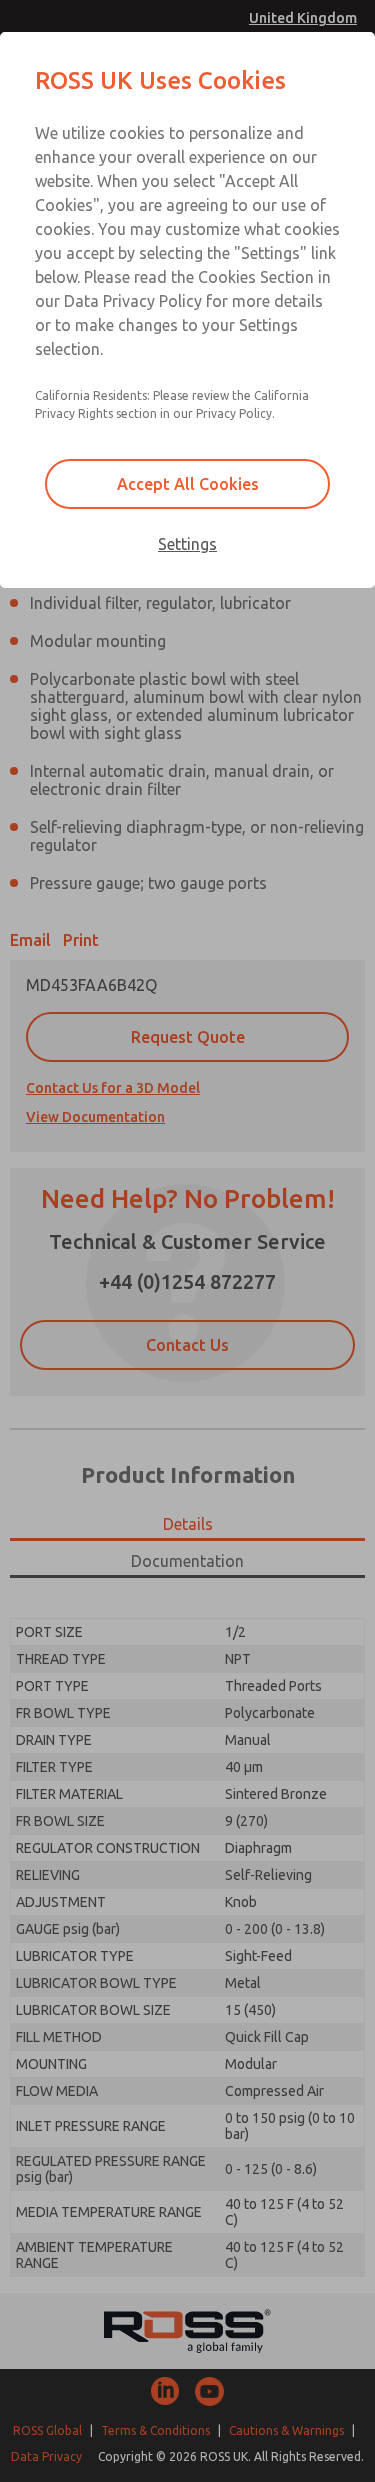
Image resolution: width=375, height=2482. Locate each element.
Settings (187, 544)
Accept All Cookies (188, 484)
